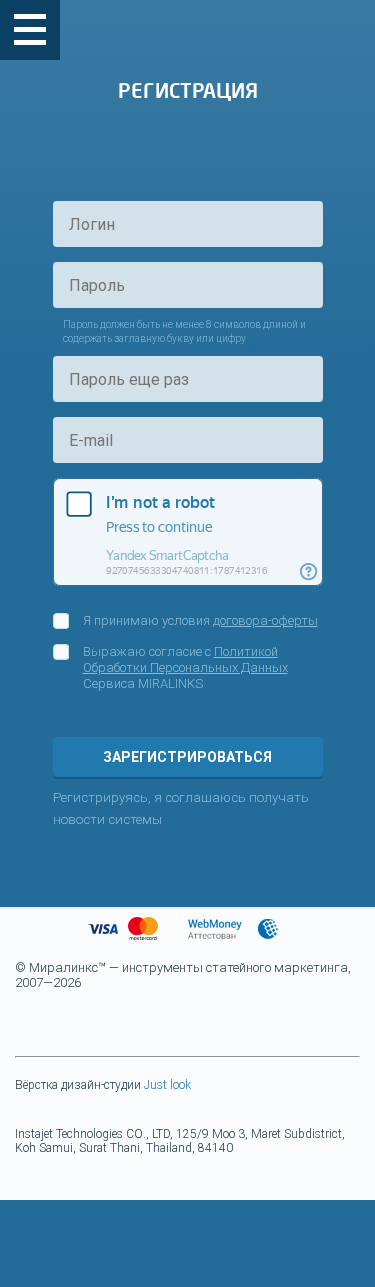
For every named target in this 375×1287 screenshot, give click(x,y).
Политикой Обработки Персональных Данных (185, 659)
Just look (167, 1085)
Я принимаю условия (200, 620)
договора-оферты (265, 620)
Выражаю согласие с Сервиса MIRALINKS (185, 667)
